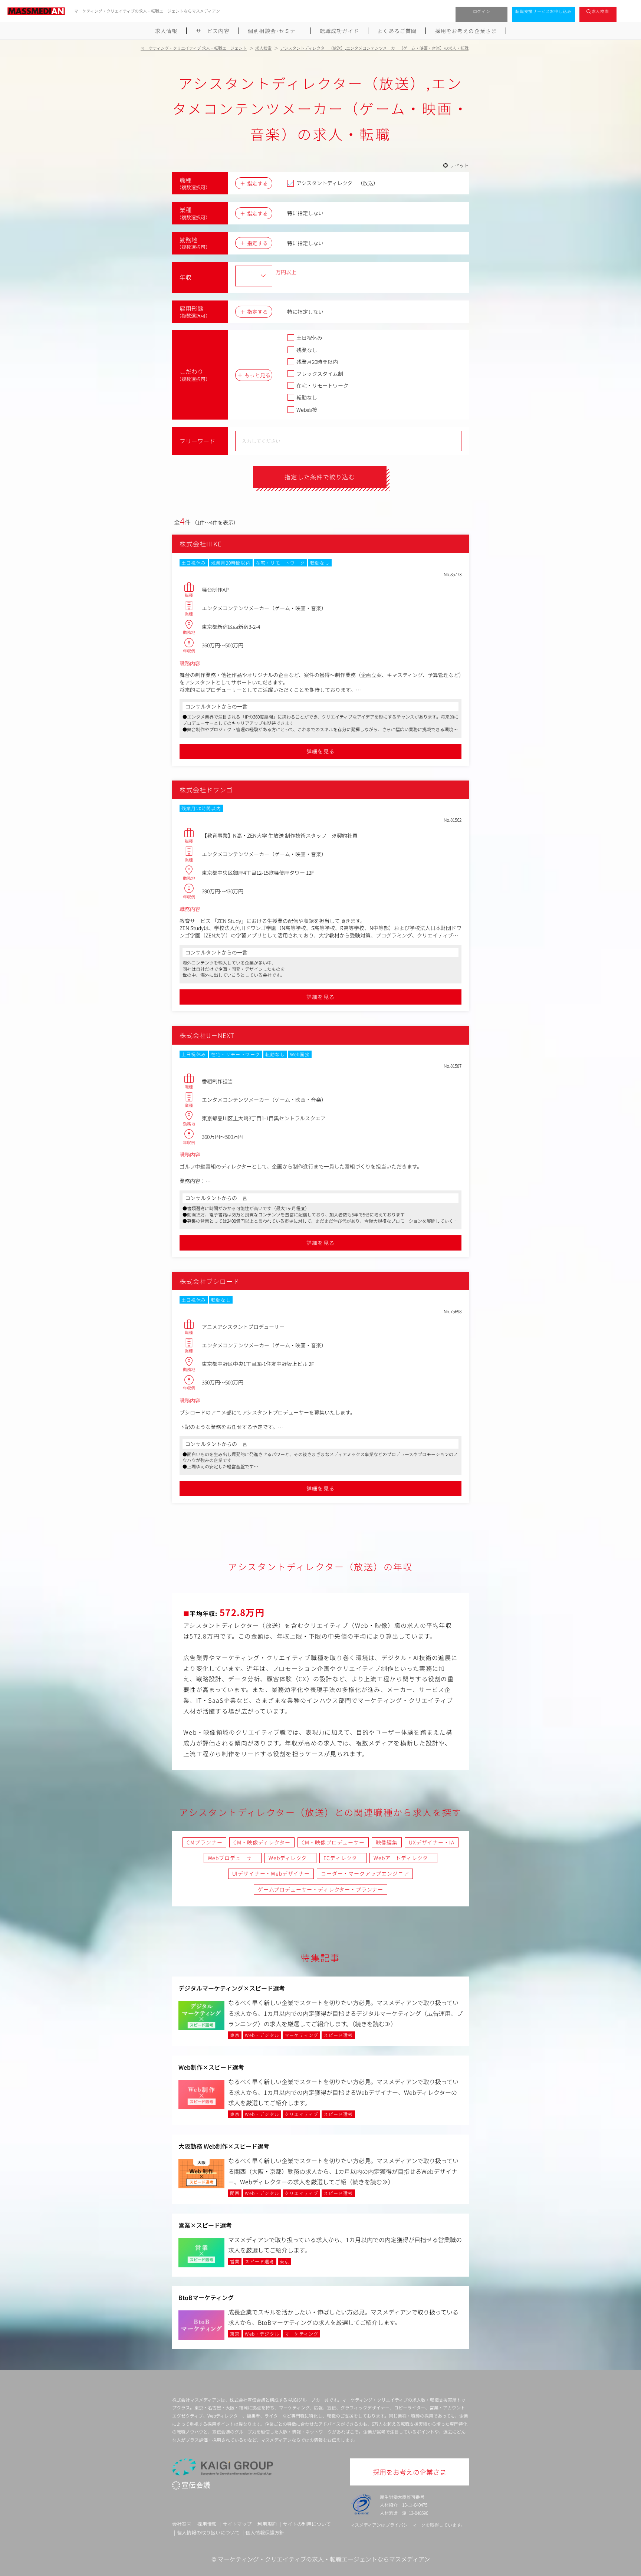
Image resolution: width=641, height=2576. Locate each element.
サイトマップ (237, 2524)
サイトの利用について (307, 2524)
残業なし (307, 350)
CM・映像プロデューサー (333, 1842)
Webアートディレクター (403, 1858)
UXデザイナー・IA (431, 1842)
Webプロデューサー (233, 1858)
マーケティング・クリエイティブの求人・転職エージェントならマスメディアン (324, 2559)
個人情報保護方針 (265, 2532)
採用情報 (207, 2524)
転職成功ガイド (339, 31)
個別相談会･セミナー (275, 31)
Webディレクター (290, 1858)
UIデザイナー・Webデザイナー (271, 1873)
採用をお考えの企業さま (466, 31)
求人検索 (600, 11)
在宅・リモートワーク (322, 385)
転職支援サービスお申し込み (543, 11)
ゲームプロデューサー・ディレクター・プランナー (320, 1889)
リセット (459, 165)
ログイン (482, 11)
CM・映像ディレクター (262, 1842)
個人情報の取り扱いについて (208, 2532)
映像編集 (387, 1842)
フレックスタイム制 (320, 374)
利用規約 (267, 2524)
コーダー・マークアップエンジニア (365, 1873)
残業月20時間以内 (317, 362)
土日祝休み (309, 338)
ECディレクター (343, 1858)
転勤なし (307, 397)
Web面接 (307, 410)
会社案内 (182, 2524)
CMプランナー (204, 1842)
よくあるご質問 (397, 31)
